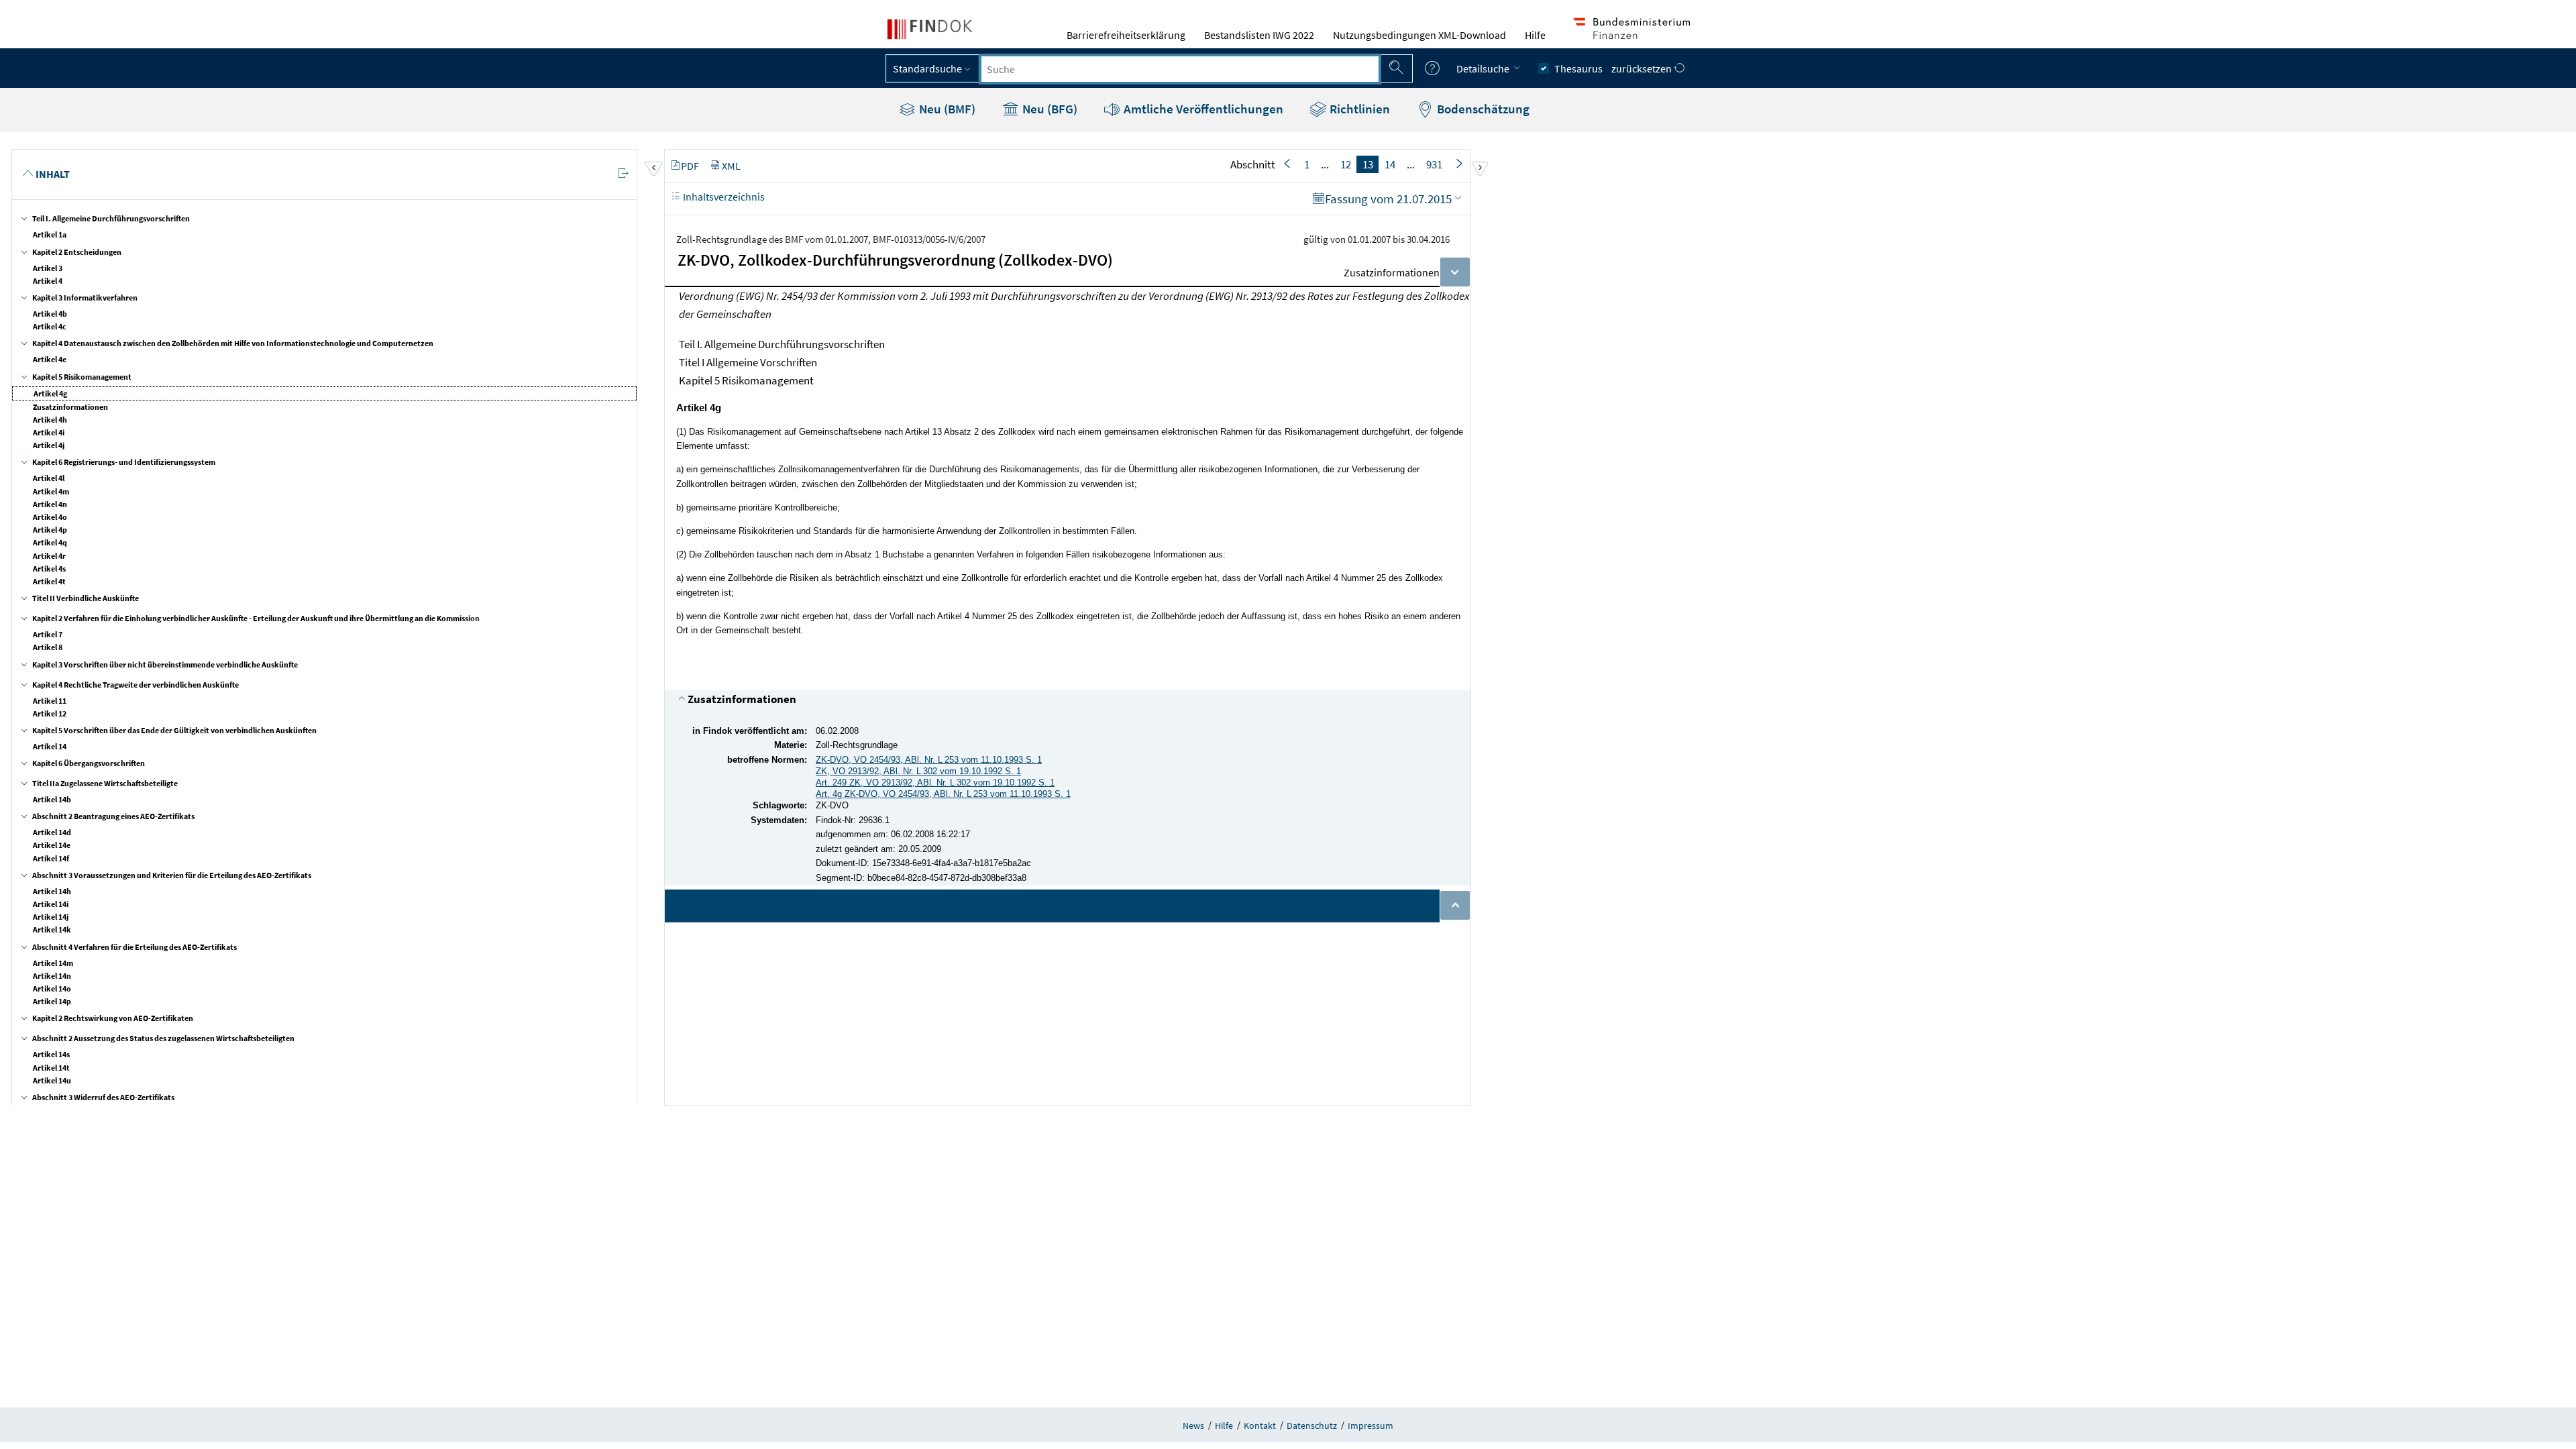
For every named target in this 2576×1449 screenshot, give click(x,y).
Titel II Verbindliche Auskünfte (86, 598)
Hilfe (1535, 35)
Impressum (1371, 1426)
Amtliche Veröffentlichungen (1202, 109)
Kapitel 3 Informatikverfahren (85, 298)
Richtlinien (1358, 109)
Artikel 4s (49, 569)
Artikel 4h (50, 420)
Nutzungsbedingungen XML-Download (1419, 35)
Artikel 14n (52, 976)
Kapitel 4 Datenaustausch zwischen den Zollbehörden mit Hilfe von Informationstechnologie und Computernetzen (233, 343)
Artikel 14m (53, 963)
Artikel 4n (50, 504)
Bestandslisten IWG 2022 (1259, 35)
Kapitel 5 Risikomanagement (82, 377)
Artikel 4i (49, 432)
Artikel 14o (52, 988)
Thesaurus (1578, 68)
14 (1390, 164)
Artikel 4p (50, 530)
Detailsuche (1484, 68)
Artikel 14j (51, 917)
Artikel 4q (50, 542)
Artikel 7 (48, 634)
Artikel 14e (52, 845)
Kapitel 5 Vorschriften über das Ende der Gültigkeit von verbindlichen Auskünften (174, 730)
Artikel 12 (50, 713)
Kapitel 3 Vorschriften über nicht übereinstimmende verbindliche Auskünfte (165, 664)
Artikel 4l (49, 478)
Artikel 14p (52, 1001)
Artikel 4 (48, 281)
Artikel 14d (52, 832)
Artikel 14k (52, 929)
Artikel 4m (51, 491)
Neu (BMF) (946, 109)
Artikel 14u (52, 1080)
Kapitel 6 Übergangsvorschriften (89, 763)
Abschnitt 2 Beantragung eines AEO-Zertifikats (113, 816)
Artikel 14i (51, 904)
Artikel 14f (51, 858)
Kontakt (1260, 1426)
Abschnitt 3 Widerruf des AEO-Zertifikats (103, 1097)
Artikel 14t (51, 1068)
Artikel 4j (49, 445)
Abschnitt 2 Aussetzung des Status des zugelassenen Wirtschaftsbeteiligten (163, 1038)
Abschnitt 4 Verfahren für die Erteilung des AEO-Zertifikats (135, 947)
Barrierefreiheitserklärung (1126, 35)
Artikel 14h (52, 891)
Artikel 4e (50, 359)
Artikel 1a (50, 234)
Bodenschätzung (1482, 109)
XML (731, 166)
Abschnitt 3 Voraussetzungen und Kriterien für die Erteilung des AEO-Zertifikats (172, 875)
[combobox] (1180, 69)
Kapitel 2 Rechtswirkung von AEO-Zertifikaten (113, 1018)
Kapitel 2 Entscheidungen (77, 252)
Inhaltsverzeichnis (723, 197)
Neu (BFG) (1049, 109)
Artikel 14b (52, 799)
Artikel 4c (50, 326)
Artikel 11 (50, 701)
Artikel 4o (50, 517)
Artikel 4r (49, 556)
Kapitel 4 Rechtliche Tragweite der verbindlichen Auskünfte (136, 685)
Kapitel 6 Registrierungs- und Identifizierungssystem (124, 462)
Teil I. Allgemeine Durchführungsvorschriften (111, 218)
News (1193, 1426)
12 (1346, 164)
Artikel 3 (48, 268)
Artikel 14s (51, 1054)
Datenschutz (1312, 1426)
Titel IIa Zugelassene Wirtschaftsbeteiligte (105, 783)
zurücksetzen (1643, 68)
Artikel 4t (49, 581)
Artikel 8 (48, 647)
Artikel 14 (50, 746)
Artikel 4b (50, 314)
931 (1434, 164)
